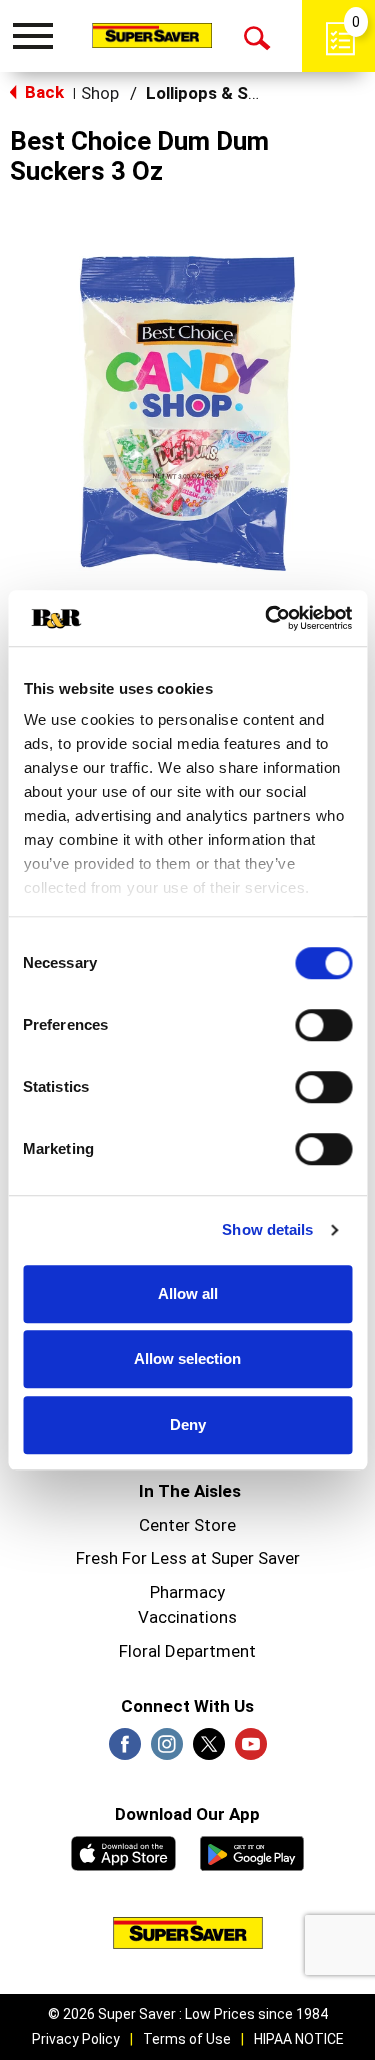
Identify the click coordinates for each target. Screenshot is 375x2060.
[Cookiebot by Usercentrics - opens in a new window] (267, 618)
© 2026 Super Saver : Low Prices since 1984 (188, 2014)
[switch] (323, 1025)
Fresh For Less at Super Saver (188, 1558)
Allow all (188, 1293)
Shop (100, 93)
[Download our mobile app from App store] (123, 1851)
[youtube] (251, 1750)
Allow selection (187, 1358)
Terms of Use (187, 2039)
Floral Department (187, 1651)
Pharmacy (187, 1592)
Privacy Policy (76, 2039)
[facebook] (125, 1750)
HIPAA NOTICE (299, 2039)
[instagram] (167, 1750)
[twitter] (209, 1750)
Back (42, 92)
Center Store (187, 1525)
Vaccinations (187, 1617)
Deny (188, 1424)
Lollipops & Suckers (224, 93)
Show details (267, 1229)
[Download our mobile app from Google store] (252, 1851)
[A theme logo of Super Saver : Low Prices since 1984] (152, 35)
